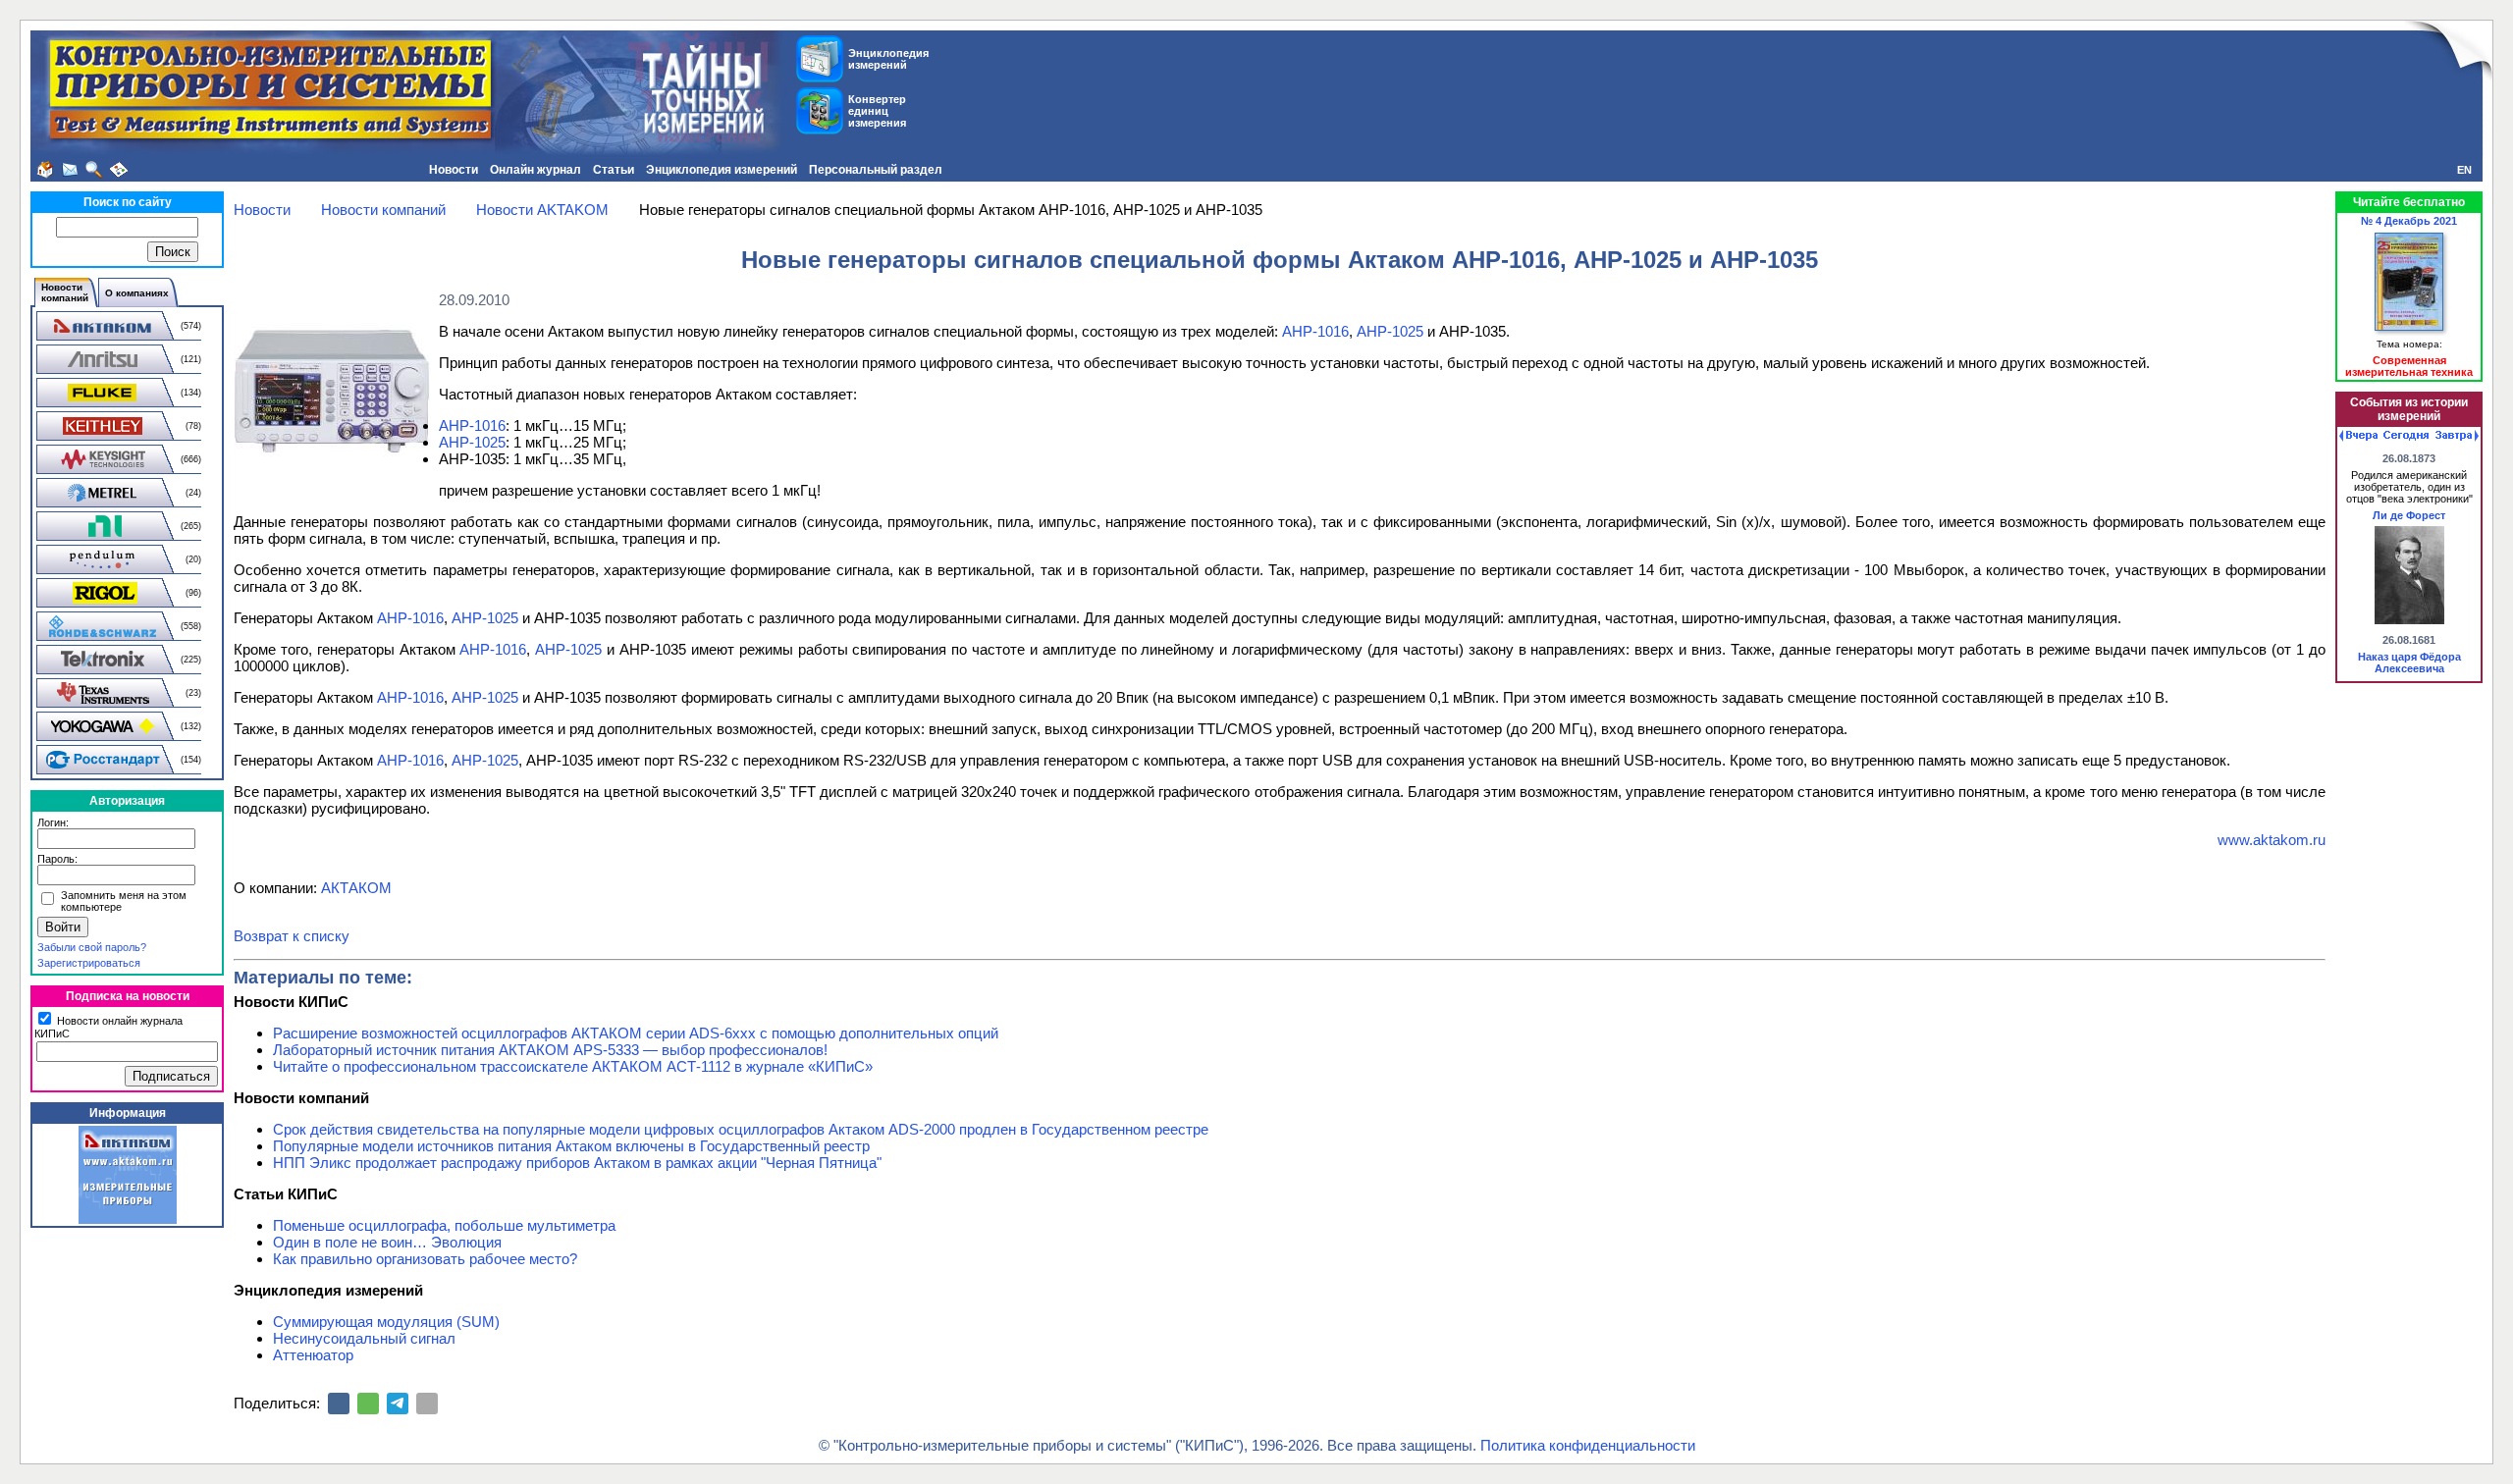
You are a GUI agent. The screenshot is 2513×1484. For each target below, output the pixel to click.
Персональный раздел (876, 170)
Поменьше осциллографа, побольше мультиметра (444, 1225)
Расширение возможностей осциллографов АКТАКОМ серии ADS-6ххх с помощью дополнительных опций (636, 1033)
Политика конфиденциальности (1588, 1445)
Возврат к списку (292, 936)
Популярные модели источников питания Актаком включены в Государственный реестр (571, 1146)
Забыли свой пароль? (92, 947)
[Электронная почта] (427, 1404)
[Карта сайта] (119, 170)
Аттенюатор (313, 1355)
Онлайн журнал (535, 170)
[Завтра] (2457, 436)
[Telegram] (398, 1404)
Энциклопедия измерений (722, 170)
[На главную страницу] (45, 170)
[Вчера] (2358, 436)
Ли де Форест (2409, 515)
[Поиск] (94, 170)
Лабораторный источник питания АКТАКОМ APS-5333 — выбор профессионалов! (550, 1050)
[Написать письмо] (70, 170)
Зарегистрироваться (89, 963)
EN (2464, 170)
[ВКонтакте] (339, 1404)
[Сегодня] (2406, 436)
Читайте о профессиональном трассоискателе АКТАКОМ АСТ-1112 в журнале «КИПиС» (573, 1066)
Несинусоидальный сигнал (364, 1338)
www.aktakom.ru (2272, 840)
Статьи (614, 170)
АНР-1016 (1315, 331)
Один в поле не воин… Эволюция (387, 1242)
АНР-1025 (1390, 331)
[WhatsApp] (368, 1404)
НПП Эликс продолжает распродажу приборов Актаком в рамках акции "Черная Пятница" (577, 1163)
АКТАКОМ (356, 888)
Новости (454, 170)
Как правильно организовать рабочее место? (425, 1259)
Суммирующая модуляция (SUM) (386, 1322)
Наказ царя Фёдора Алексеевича (2409, 662)
